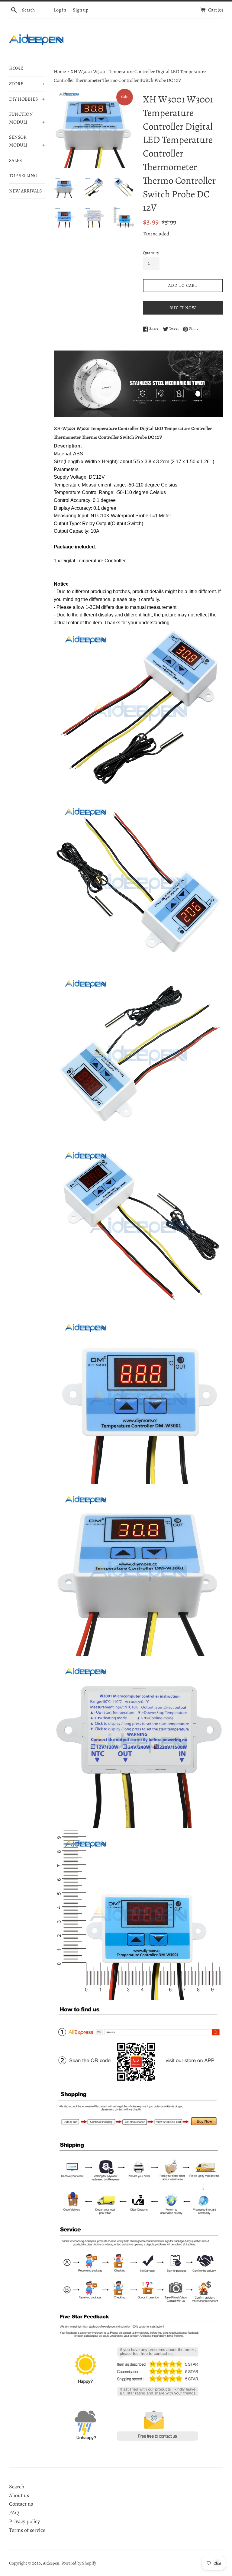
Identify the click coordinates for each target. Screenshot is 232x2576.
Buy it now (183, 308)
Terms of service (27, 2530)
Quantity (151, 253)
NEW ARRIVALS (25, 191)
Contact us (21, 2504)
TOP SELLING (23, 176)
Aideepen (51, 2563)
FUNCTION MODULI (27, 118)
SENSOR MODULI (27, 141)
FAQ (14, 2513)
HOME (16, 68)
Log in (60, 10)
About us (19, 2495)
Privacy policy (24, 2521)
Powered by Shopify (79, 2563)
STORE (27, 84)
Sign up (81, 10)
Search (17, 2487)
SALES (15, 160)
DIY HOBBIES (27, 99)
